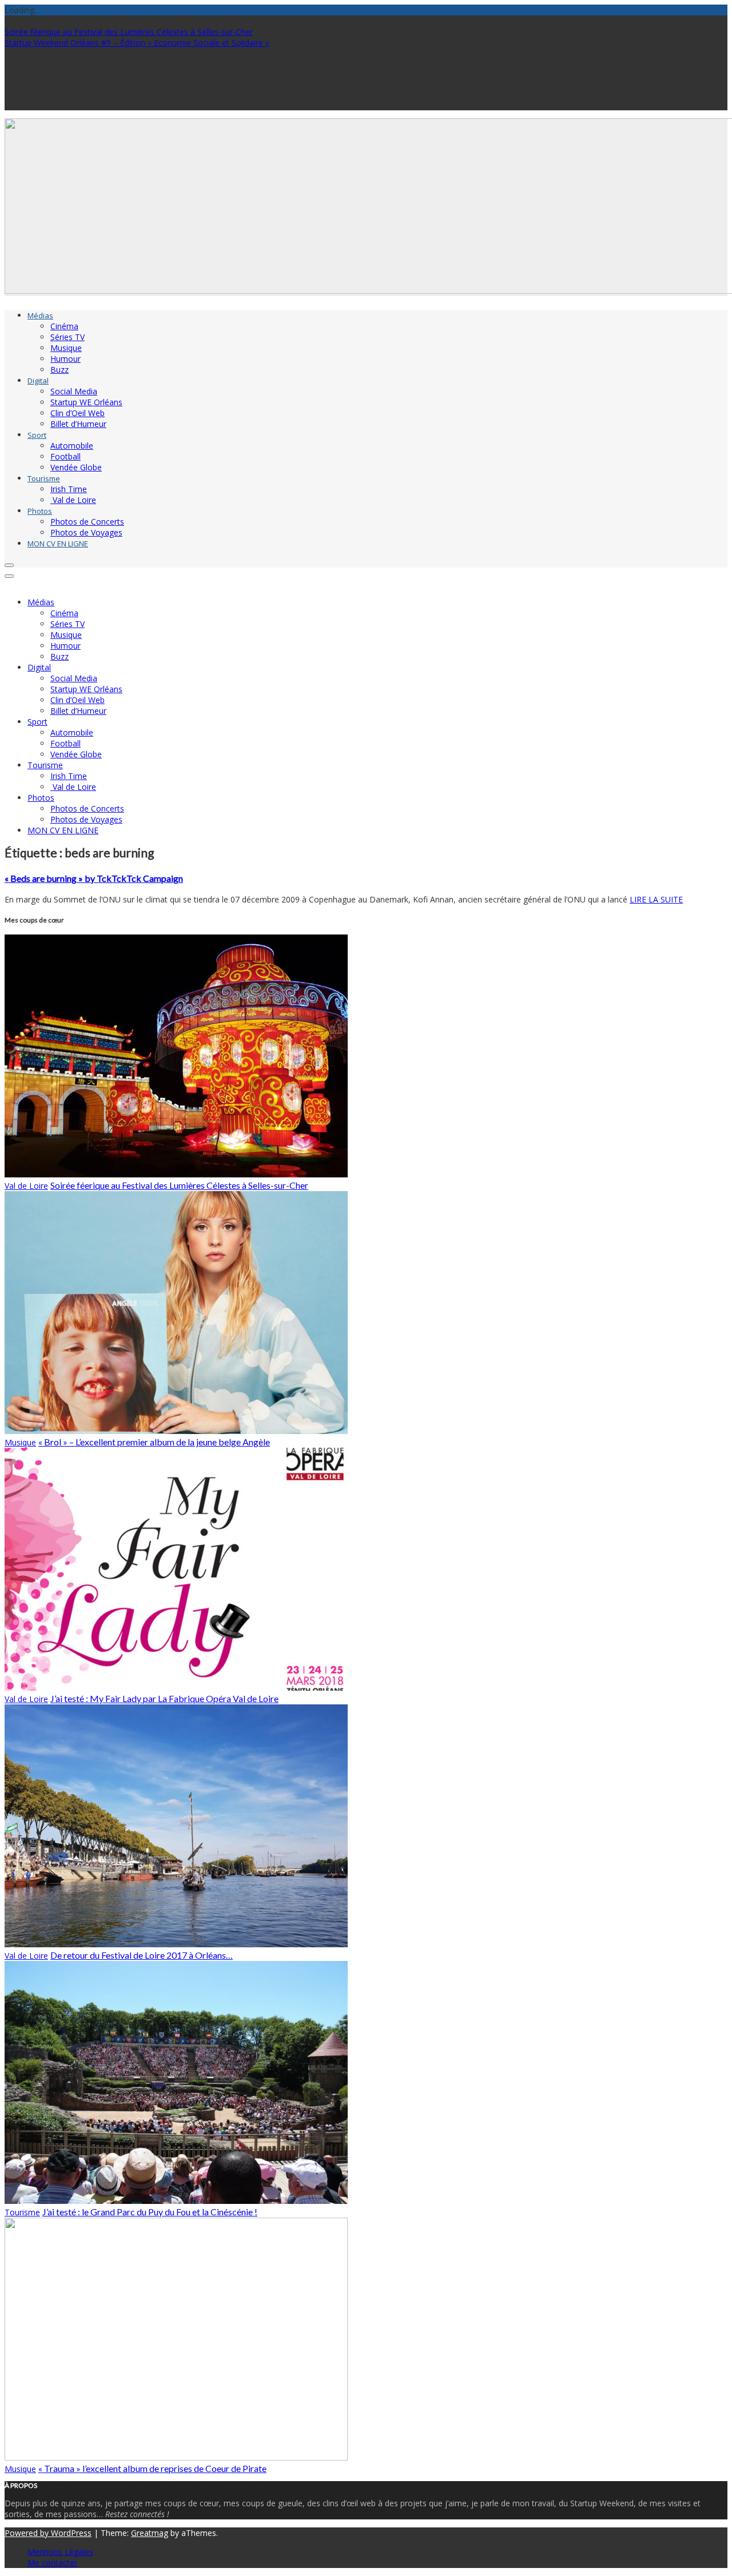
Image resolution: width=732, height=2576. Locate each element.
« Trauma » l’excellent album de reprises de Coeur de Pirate (152, 2468)
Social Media (74, 391)
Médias (40, 315)
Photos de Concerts (87, 522)
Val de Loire (73, 500)
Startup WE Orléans (86, 402)
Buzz (59, 370)
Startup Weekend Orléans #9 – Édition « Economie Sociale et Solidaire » (137, 43)
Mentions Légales (60, 2552)
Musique (66, 348)
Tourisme (44, 478)
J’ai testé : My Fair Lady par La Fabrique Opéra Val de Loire (164, 1698)
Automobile (72, 446)
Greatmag (150, 2533)
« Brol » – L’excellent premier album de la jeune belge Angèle (154, 1442)
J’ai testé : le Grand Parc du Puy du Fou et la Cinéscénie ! (150, 2212)
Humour (65, 359)
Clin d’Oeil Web (77, 413)
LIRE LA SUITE (656, 899)
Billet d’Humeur (78, 424)
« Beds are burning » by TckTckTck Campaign (94, 878)
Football (65, 456)
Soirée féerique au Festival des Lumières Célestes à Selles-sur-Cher (129, 32)
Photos (40, 511)
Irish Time (69, 489)
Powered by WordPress (48, 2533)
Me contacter (52, 2563)
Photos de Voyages (86, 532)
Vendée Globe (76, 467)
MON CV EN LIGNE (58, 544)
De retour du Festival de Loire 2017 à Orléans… (142, 1955)
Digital (38, 381)
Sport (37, 435)
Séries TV (67, 337)
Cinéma (64, 326)
